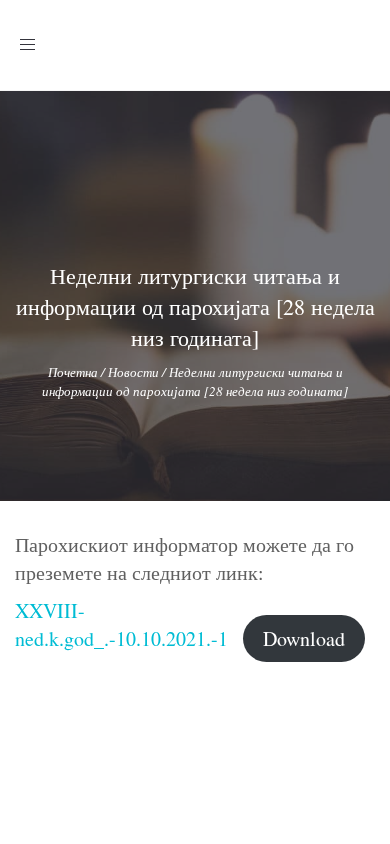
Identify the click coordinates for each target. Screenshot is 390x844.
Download (304, 638)
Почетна (73, 372)
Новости (133, 372)
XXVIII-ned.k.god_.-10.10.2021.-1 (121, 624)
